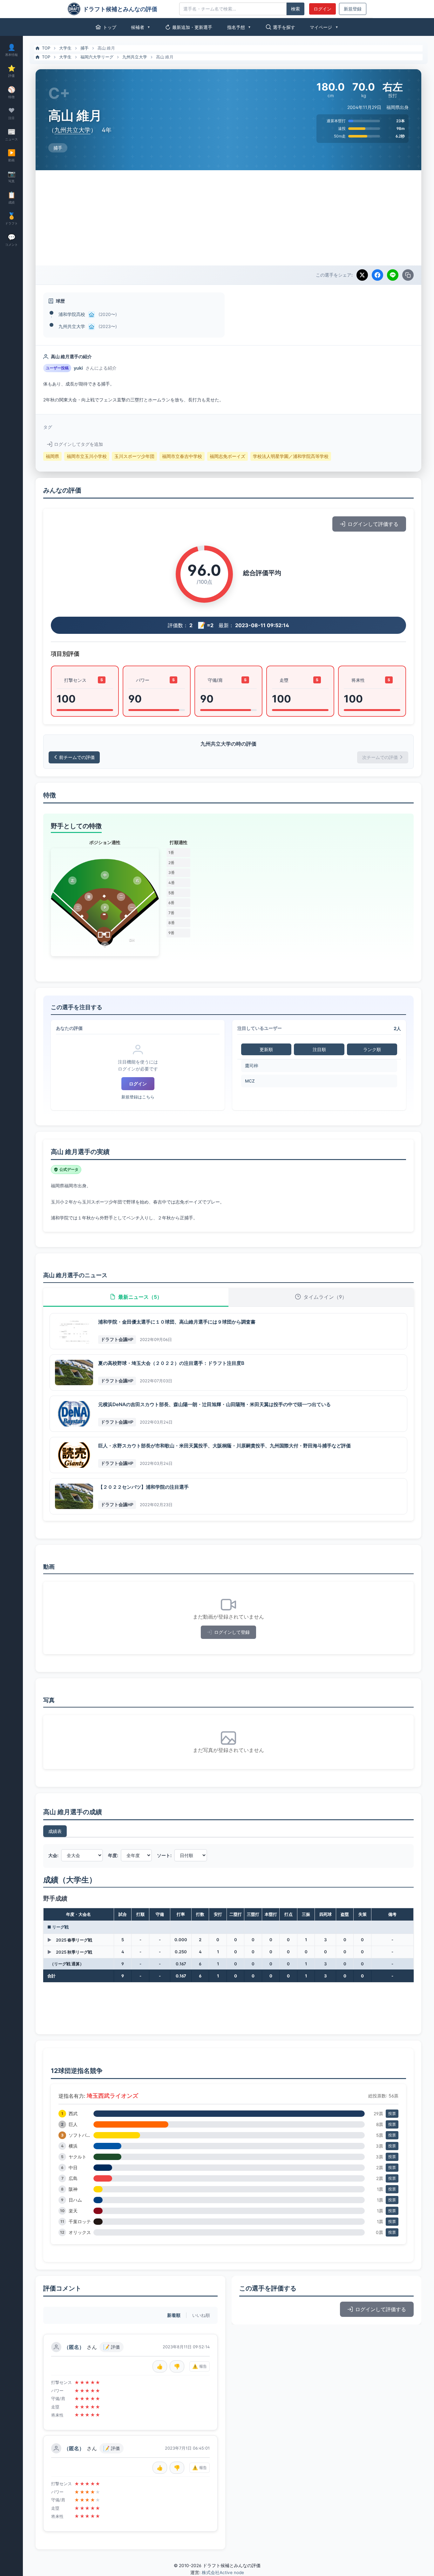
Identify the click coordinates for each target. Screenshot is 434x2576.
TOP (46, 48)
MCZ (250, 1081)
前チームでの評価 (77, 757)
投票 (392, 2113)
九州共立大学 (135, 57)
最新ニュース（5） (140, 1297)
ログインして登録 (232, 1632)
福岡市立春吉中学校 (182, 456)
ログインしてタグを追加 (78, 444)
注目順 (319, 1049)
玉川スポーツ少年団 (134, 456)
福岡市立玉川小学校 (87, 456)
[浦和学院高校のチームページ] (92, 315)
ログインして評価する (373, 524)
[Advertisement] (228, 218)
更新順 (266, 1049)
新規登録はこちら (138, 1097)
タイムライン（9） (325, 1297)
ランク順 (372, 1049)
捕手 (85, 48)
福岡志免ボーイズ (227, 456)
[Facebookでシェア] (377, 275)
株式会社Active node (223, 2573)
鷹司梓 (252, 1066)
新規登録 (353, 9)
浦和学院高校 (72, 314)
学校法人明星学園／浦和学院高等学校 (291, 456)
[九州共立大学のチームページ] (92, 327)
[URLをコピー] (408, 275)
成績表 (55, 1831)
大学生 (65, 48)
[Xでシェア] (362, 275)
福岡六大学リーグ (97, 57)
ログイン (322, 9)
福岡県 (52, 456)
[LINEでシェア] (393, 275)
